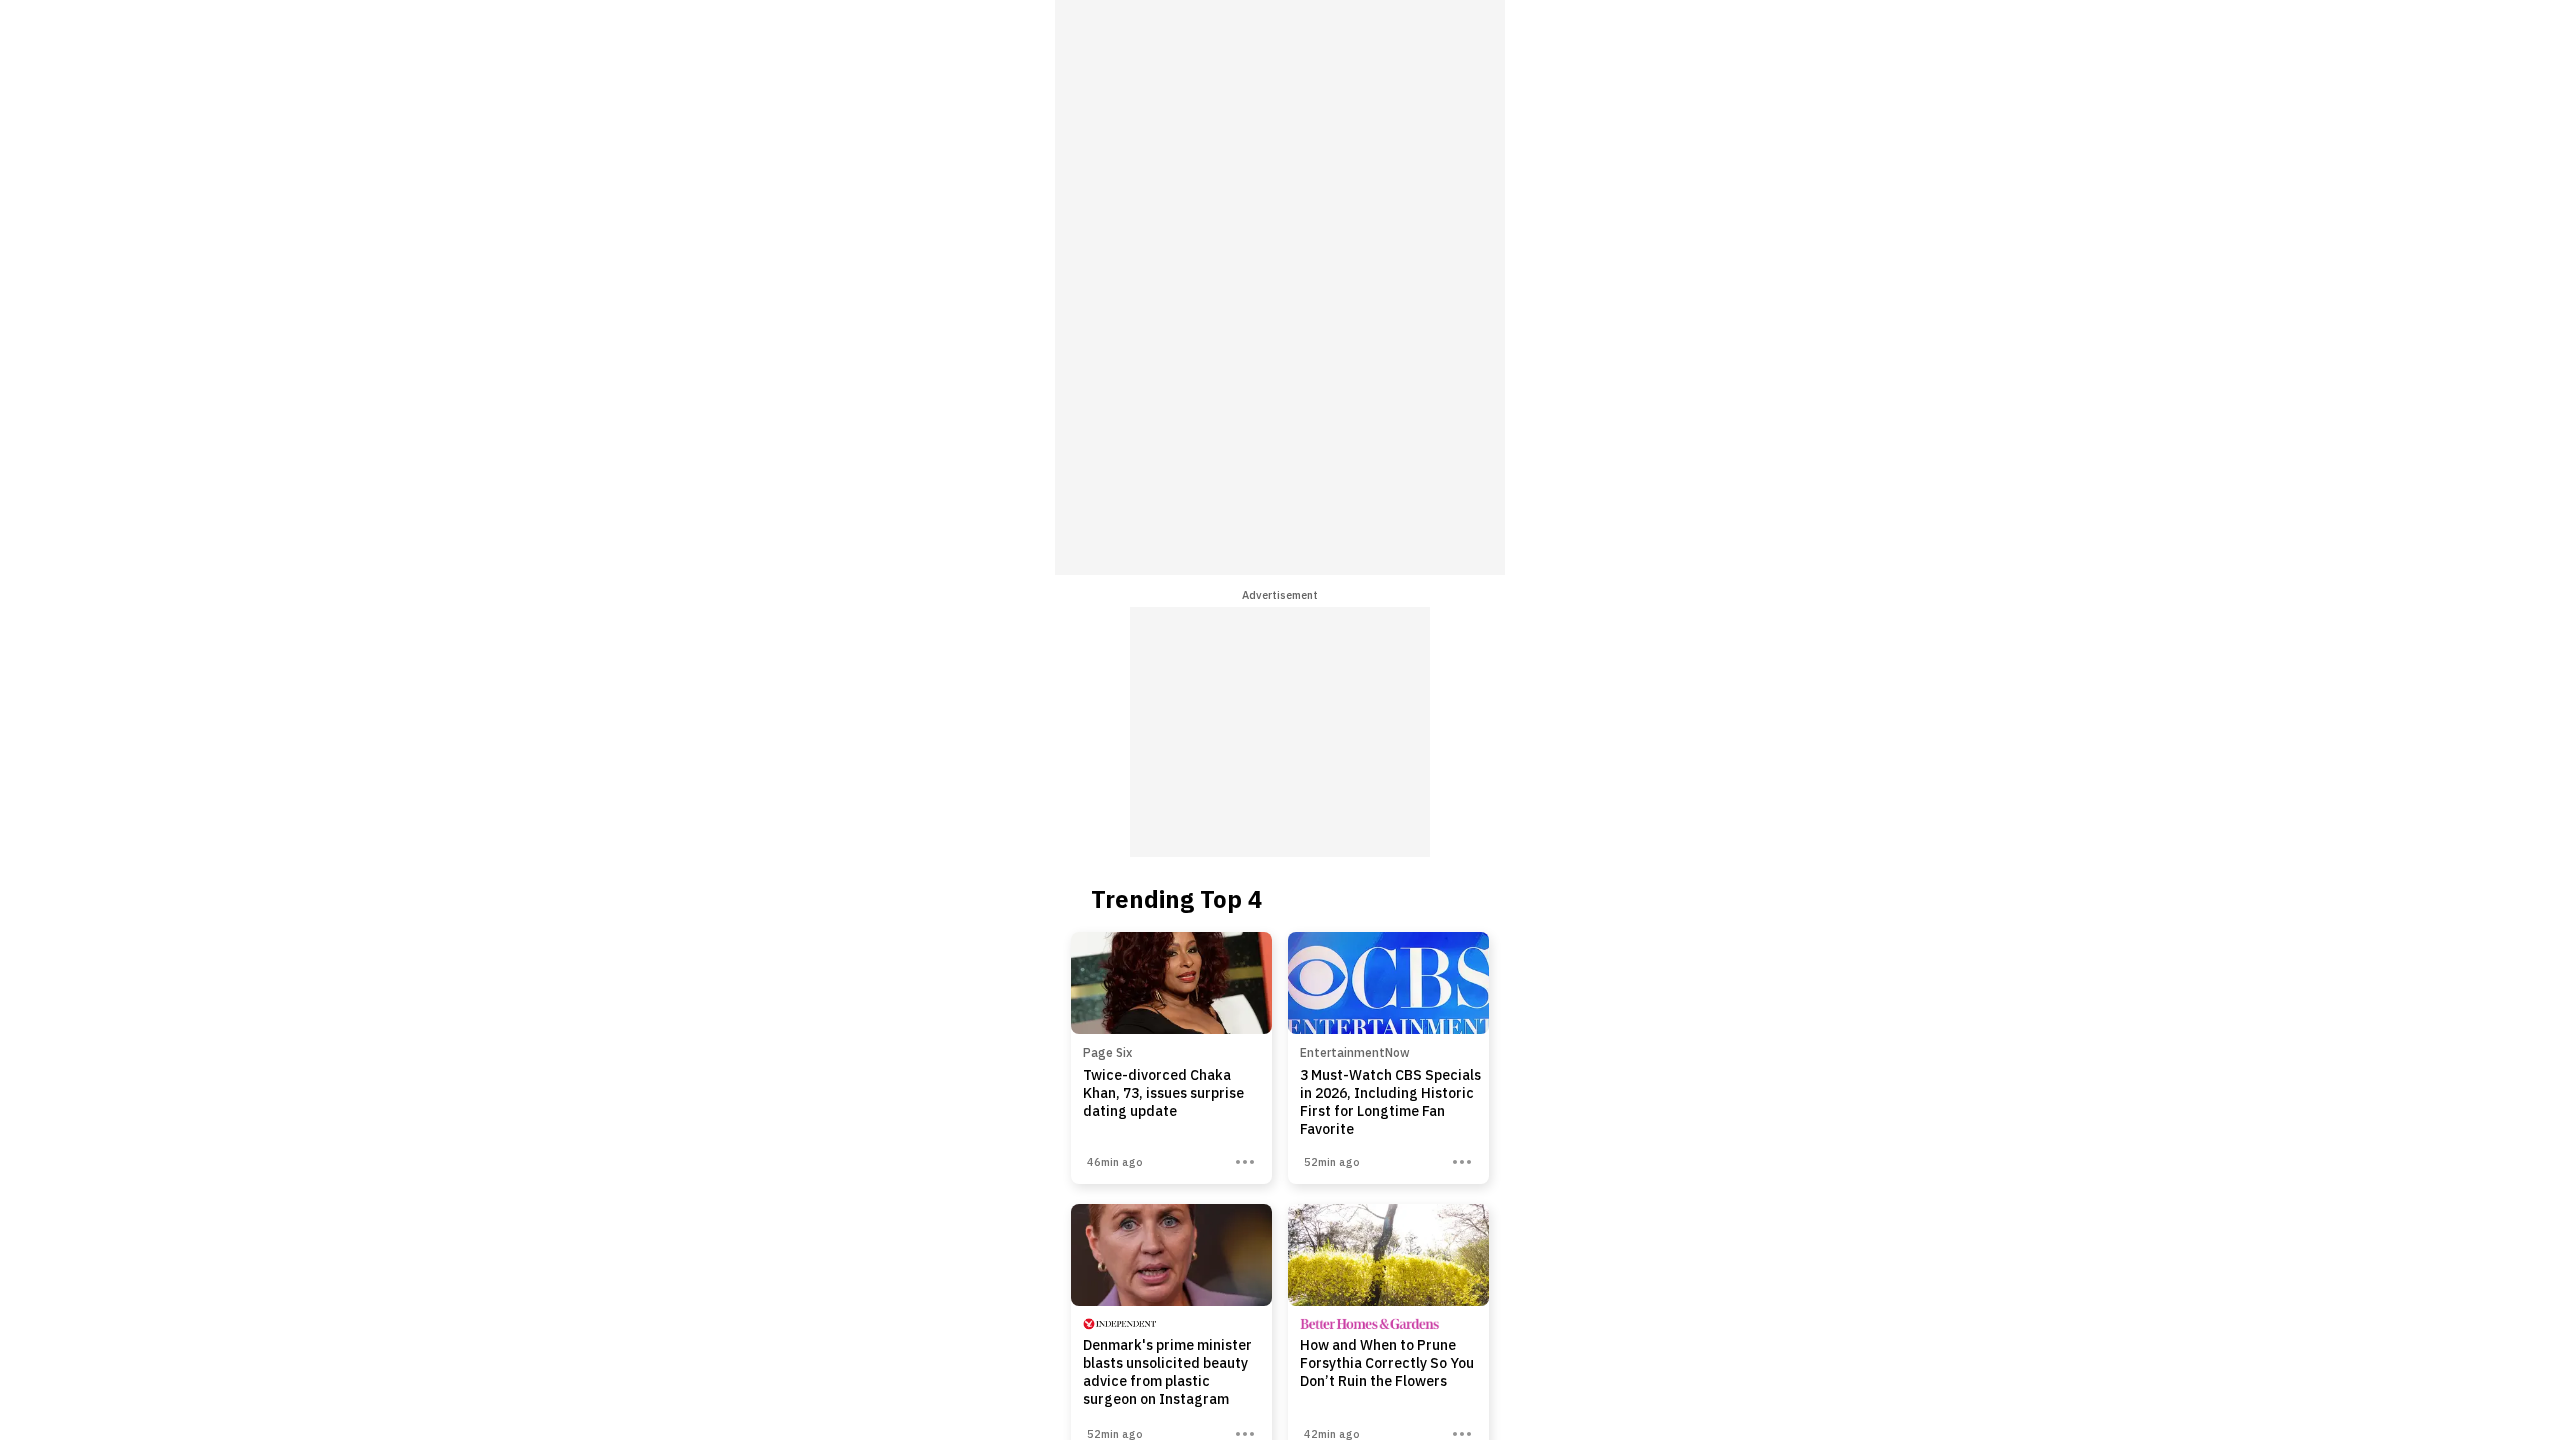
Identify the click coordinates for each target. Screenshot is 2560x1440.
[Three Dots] (1245, 1162)
